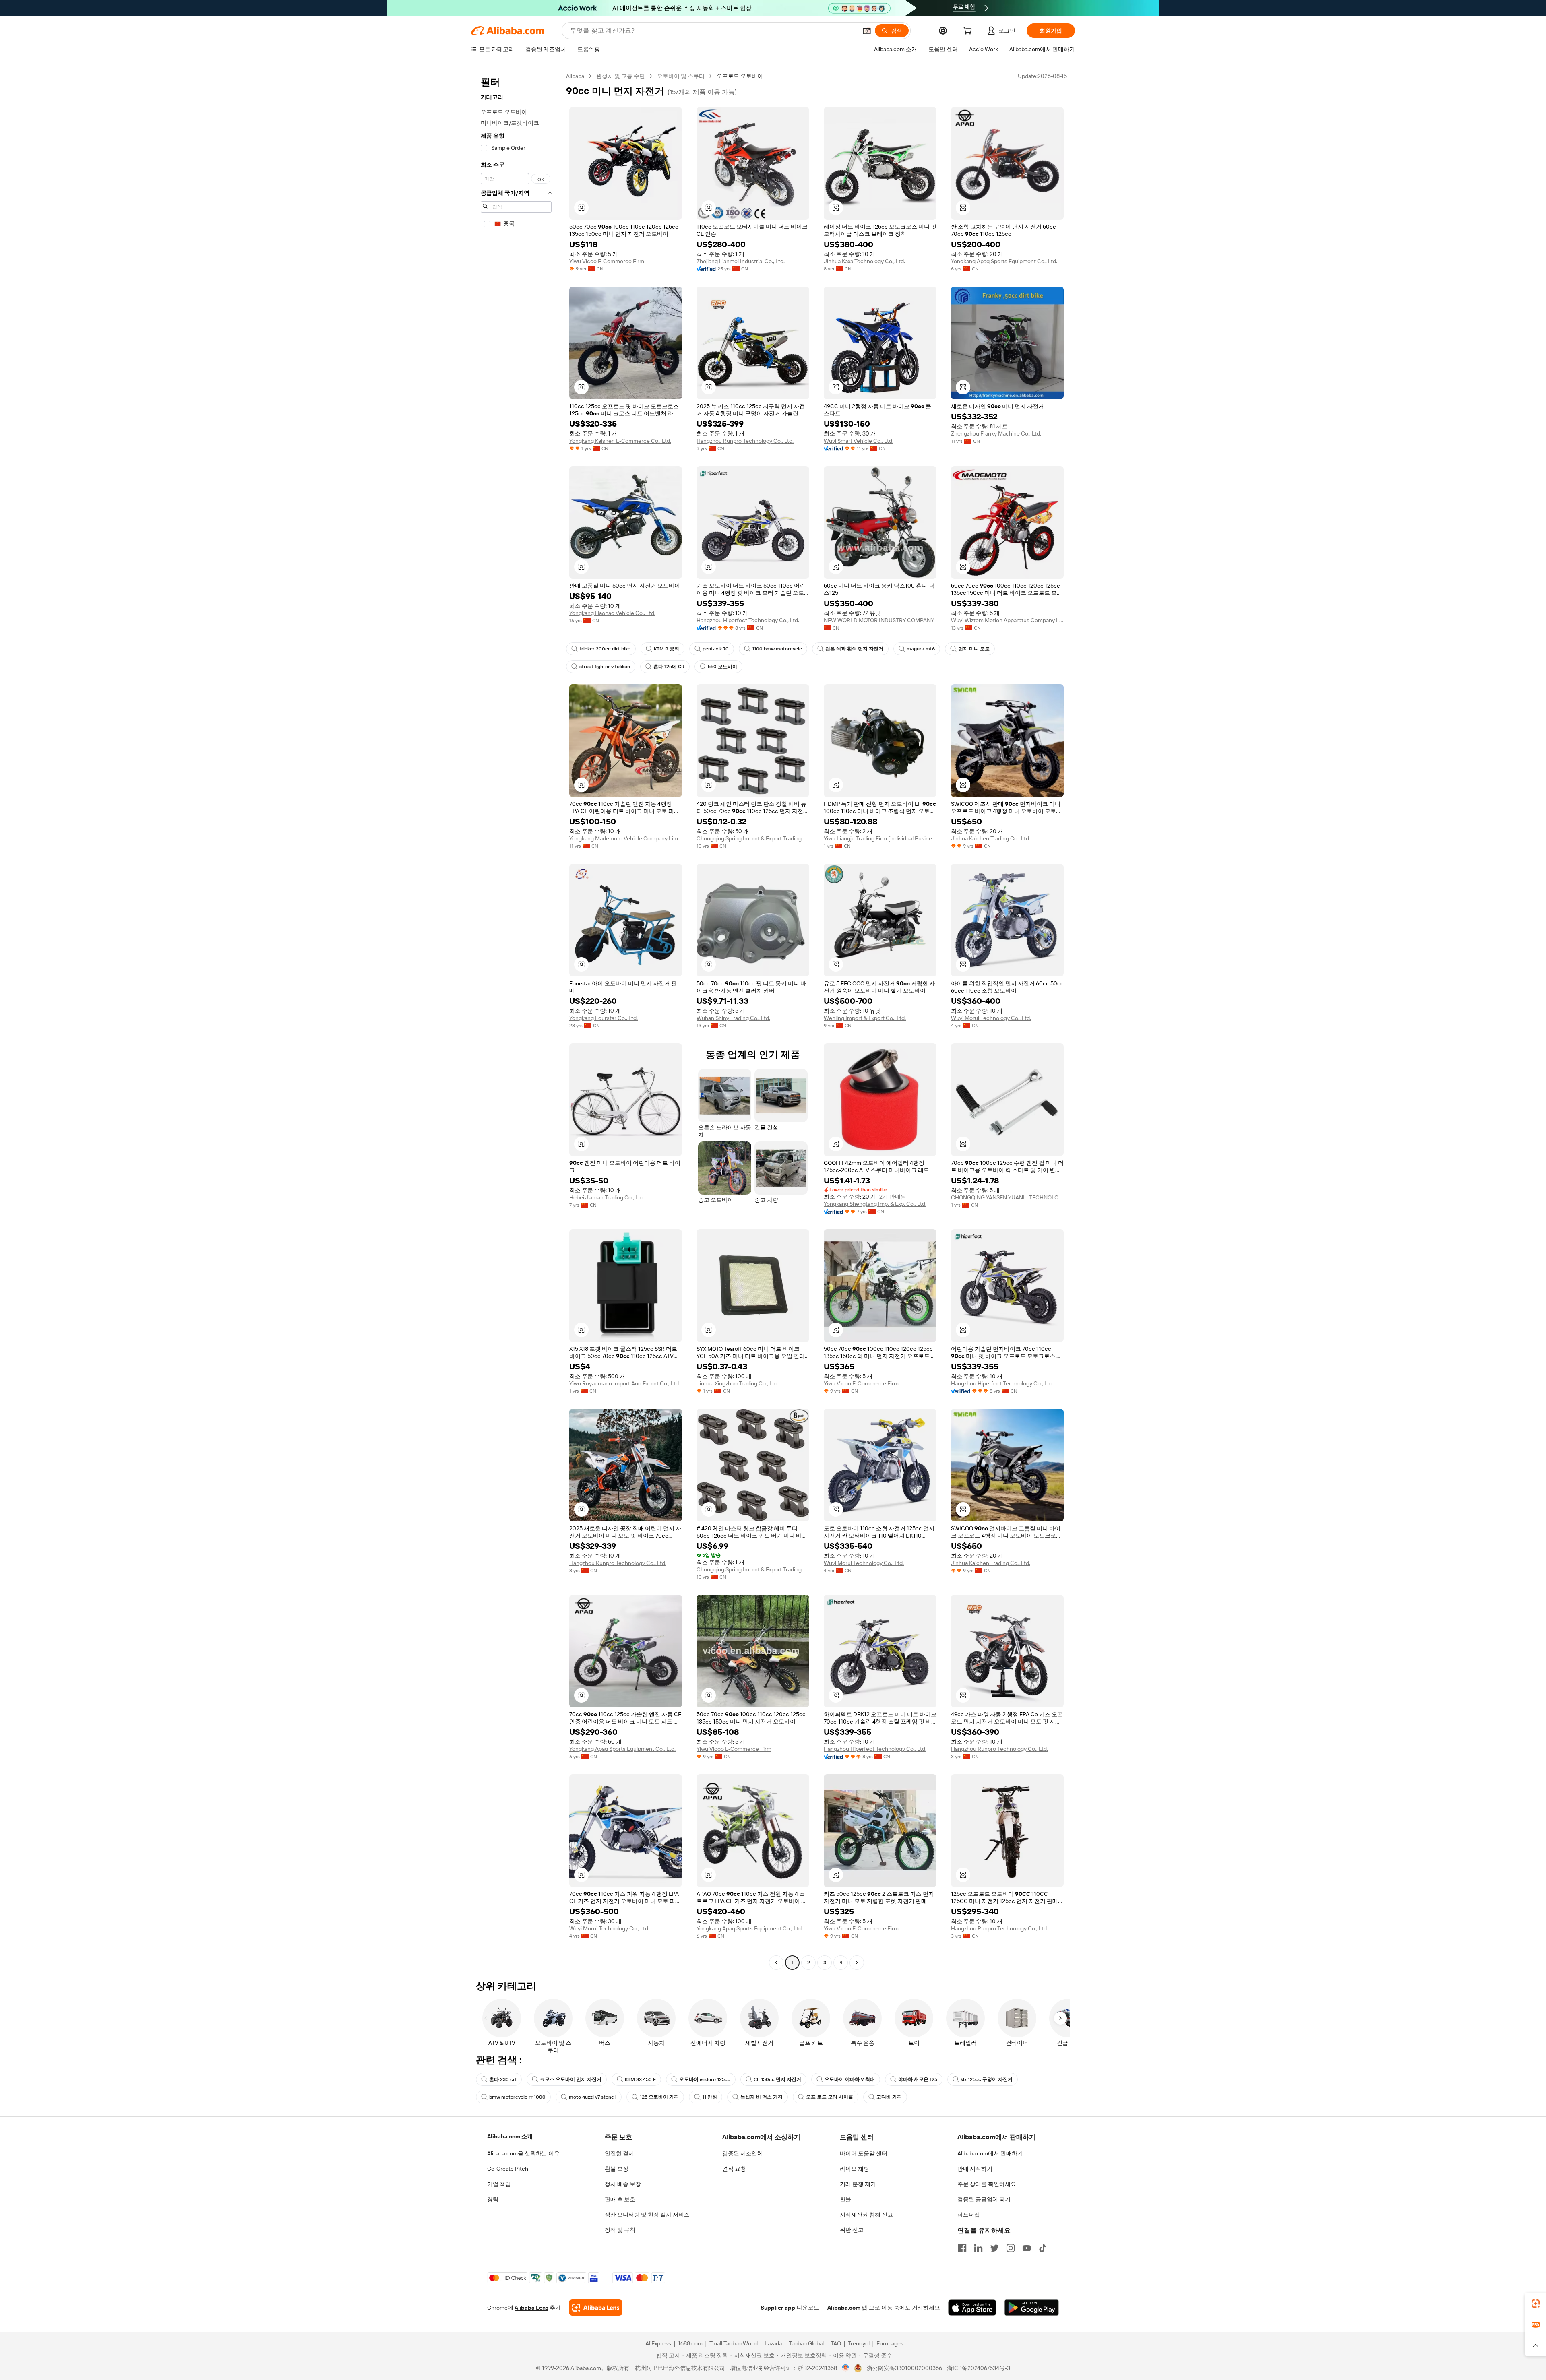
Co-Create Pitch (508, 2169)
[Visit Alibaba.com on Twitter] (994, 2248)
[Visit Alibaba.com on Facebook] (962, 2248)
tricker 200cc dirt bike (605, 649)
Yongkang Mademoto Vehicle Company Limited (626, 838)
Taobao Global (806, 2343)
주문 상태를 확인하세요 (987, 2184)
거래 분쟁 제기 (858, 2184)
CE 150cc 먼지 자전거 (777, 2079)
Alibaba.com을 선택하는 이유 (523, 2153)
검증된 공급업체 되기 (984, 2199)
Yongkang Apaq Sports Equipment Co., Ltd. (1004, 261)
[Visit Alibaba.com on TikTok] (1043, 2248)
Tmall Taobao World (734, 2343)
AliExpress (658, 2343)
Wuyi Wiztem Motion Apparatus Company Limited (1007, 620)
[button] (867, 31)
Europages (890, 2343)
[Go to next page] (857, 1963)
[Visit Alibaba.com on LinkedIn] (978, 2248)
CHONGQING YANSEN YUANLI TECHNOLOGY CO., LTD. (1007, 1197)
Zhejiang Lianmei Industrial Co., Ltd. (741, 261)
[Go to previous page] (776, 1963)
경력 (493, 2199)
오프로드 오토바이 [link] (740, 76)
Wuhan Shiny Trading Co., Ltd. (733, 1018)
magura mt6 (921, 649)
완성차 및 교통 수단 (621, 76)
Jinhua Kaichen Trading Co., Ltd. (991, 838)
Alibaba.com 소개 (510, 2136)
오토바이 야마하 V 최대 (850, 2079)
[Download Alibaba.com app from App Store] (972, 2308)
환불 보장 (617, 2169)
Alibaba (575, 76)
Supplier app (778, 2308)
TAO (836, 2343)
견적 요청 (734, 2169)
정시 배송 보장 (623, 2184)
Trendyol (859, 2343)
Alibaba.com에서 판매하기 (990, 2153)
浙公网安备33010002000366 (904, 2368)
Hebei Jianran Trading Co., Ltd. (607, 1197)
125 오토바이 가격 (659, 2097)
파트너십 (969, 2215)
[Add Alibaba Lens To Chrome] (596, 2308)
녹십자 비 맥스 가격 (762, 2097)
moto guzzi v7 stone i (593, 2097)
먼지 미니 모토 (974, 649)
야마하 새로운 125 (918, 2079)
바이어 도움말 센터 (864, 2153)
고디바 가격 (889, 2097)
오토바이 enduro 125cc (705, 2079)
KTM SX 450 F (640, 2079)
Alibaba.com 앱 (847, 2308)
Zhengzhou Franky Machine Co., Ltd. (996, 433)
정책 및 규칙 (620, 2230)
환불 (845, 2199)
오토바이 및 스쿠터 (681, 76)
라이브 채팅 (855, 2169)
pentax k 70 (716, 649)
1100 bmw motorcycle (777, 649)
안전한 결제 (619, 2153)
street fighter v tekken (605, 667)
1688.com (690, 2343)
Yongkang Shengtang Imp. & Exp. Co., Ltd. (875, 1204)
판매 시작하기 (975, 2169)
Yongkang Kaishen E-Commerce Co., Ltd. (620, 441)
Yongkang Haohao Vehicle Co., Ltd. (612, 613)
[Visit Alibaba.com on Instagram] (1011, 2248)
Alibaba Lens (531, 2308)
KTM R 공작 (667, 649)
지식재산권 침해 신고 (866, 2215)
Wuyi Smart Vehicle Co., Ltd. (859, 441)
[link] (1536, 2304)
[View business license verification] (846, 2368)
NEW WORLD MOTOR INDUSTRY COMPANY (879, 620)
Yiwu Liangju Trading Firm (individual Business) (880, 838)
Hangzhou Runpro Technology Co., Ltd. (745, 441)
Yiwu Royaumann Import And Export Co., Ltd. (625, 1383)
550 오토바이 (722, 667)
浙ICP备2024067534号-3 (979, 2368)
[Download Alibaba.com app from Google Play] (1032, 2308)
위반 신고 (852, 2230)
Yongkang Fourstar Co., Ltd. (604, 1018)
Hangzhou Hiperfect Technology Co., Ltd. (748, 620)
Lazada (773, 2343)
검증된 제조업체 (743, 2153)
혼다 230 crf (503, 2079)
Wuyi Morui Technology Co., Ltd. (991, 1018)
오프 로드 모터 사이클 (830, 2097)
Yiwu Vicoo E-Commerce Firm (607, 261)
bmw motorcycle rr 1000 (517, 2097)
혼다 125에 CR (669, 667)
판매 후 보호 (620, 2199)
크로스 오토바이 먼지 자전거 (571, 2079)
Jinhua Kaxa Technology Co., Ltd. (864, 261)
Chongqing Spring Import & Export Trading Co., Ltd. (753, 838)
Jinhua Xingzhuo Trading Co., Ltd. (738, 1383)
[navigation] (516, 1020)
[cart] (969, 32)
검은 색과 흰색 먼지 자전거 (854, 649)
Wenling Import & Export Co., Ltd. (865, 1018)
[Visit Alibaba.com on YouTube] (1027, 2248)
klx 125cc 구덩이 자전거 (987, 2079)
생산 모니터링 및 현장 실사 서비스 (647, 2215)
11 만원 (710, 2097)
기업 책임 (499, 2184)
